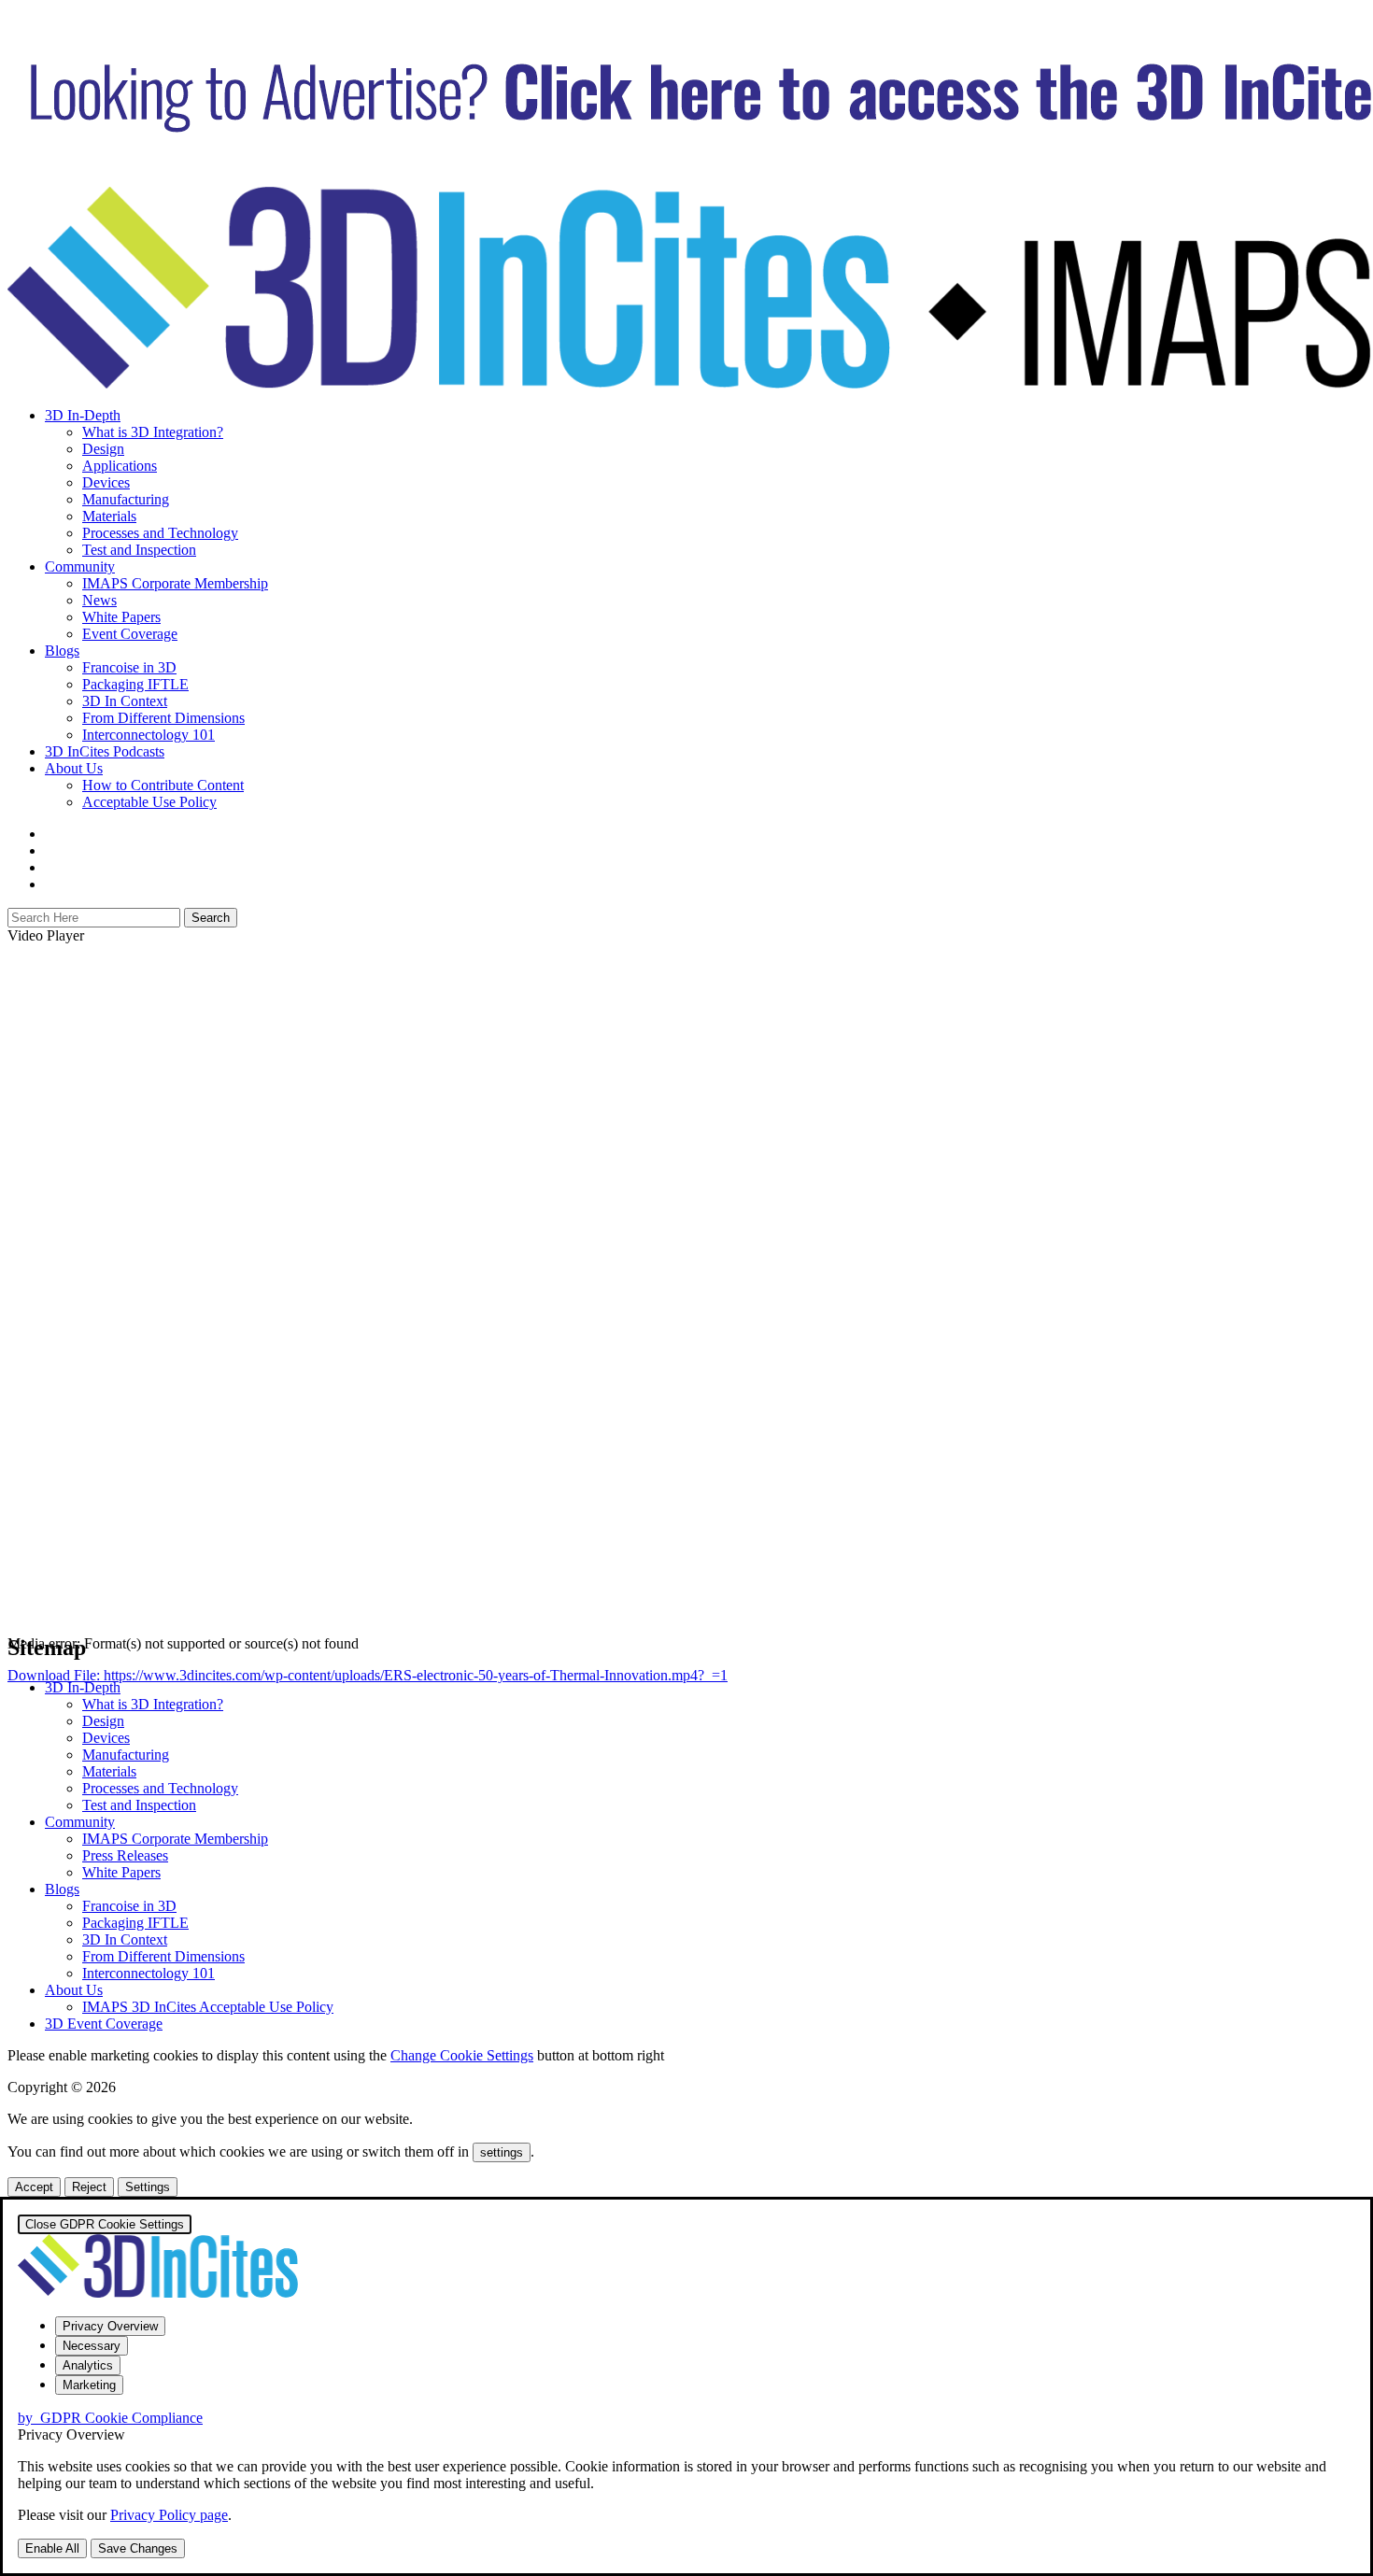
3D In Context (125, 701)
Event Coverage (130, 634)
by (110, 2418)
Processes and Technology (160, 533)
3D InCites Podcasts (105, 751)
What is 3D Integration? (153, 432)
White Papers (121, 617)
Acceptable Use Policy (149, 802)
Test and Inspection (139, 550)
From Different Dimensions (163, 718)
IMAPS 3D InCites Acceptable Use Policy (208, 2007)
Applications (120, 466)
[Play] (15, 1697)
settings (502, 2152)
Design (103, 449)
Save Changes (138, 2548)
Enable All (52, 2548)
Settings (148, 2187)
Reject (89, 2187)
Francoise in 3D (129, 667)
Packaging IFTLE (135, 684)
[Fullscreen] (15, 1781)
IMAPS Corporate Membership (175, 583)
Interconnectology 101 (149, 735)
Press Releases (125, 1855)
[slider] (196, 1759)
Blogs (62, 651)
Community (80, 566)
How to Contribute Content (163, 785)
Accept (34, 2187)
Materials (109, 516)
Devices (106, 482)
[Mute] (15, 1764)
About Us (74, 768)
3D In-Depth (83, 415)
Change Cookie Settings (462, 2055)
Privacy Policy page (169, 2515)
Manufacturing (126, 499)
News (99, 600)
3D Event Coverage (104, 2024)
